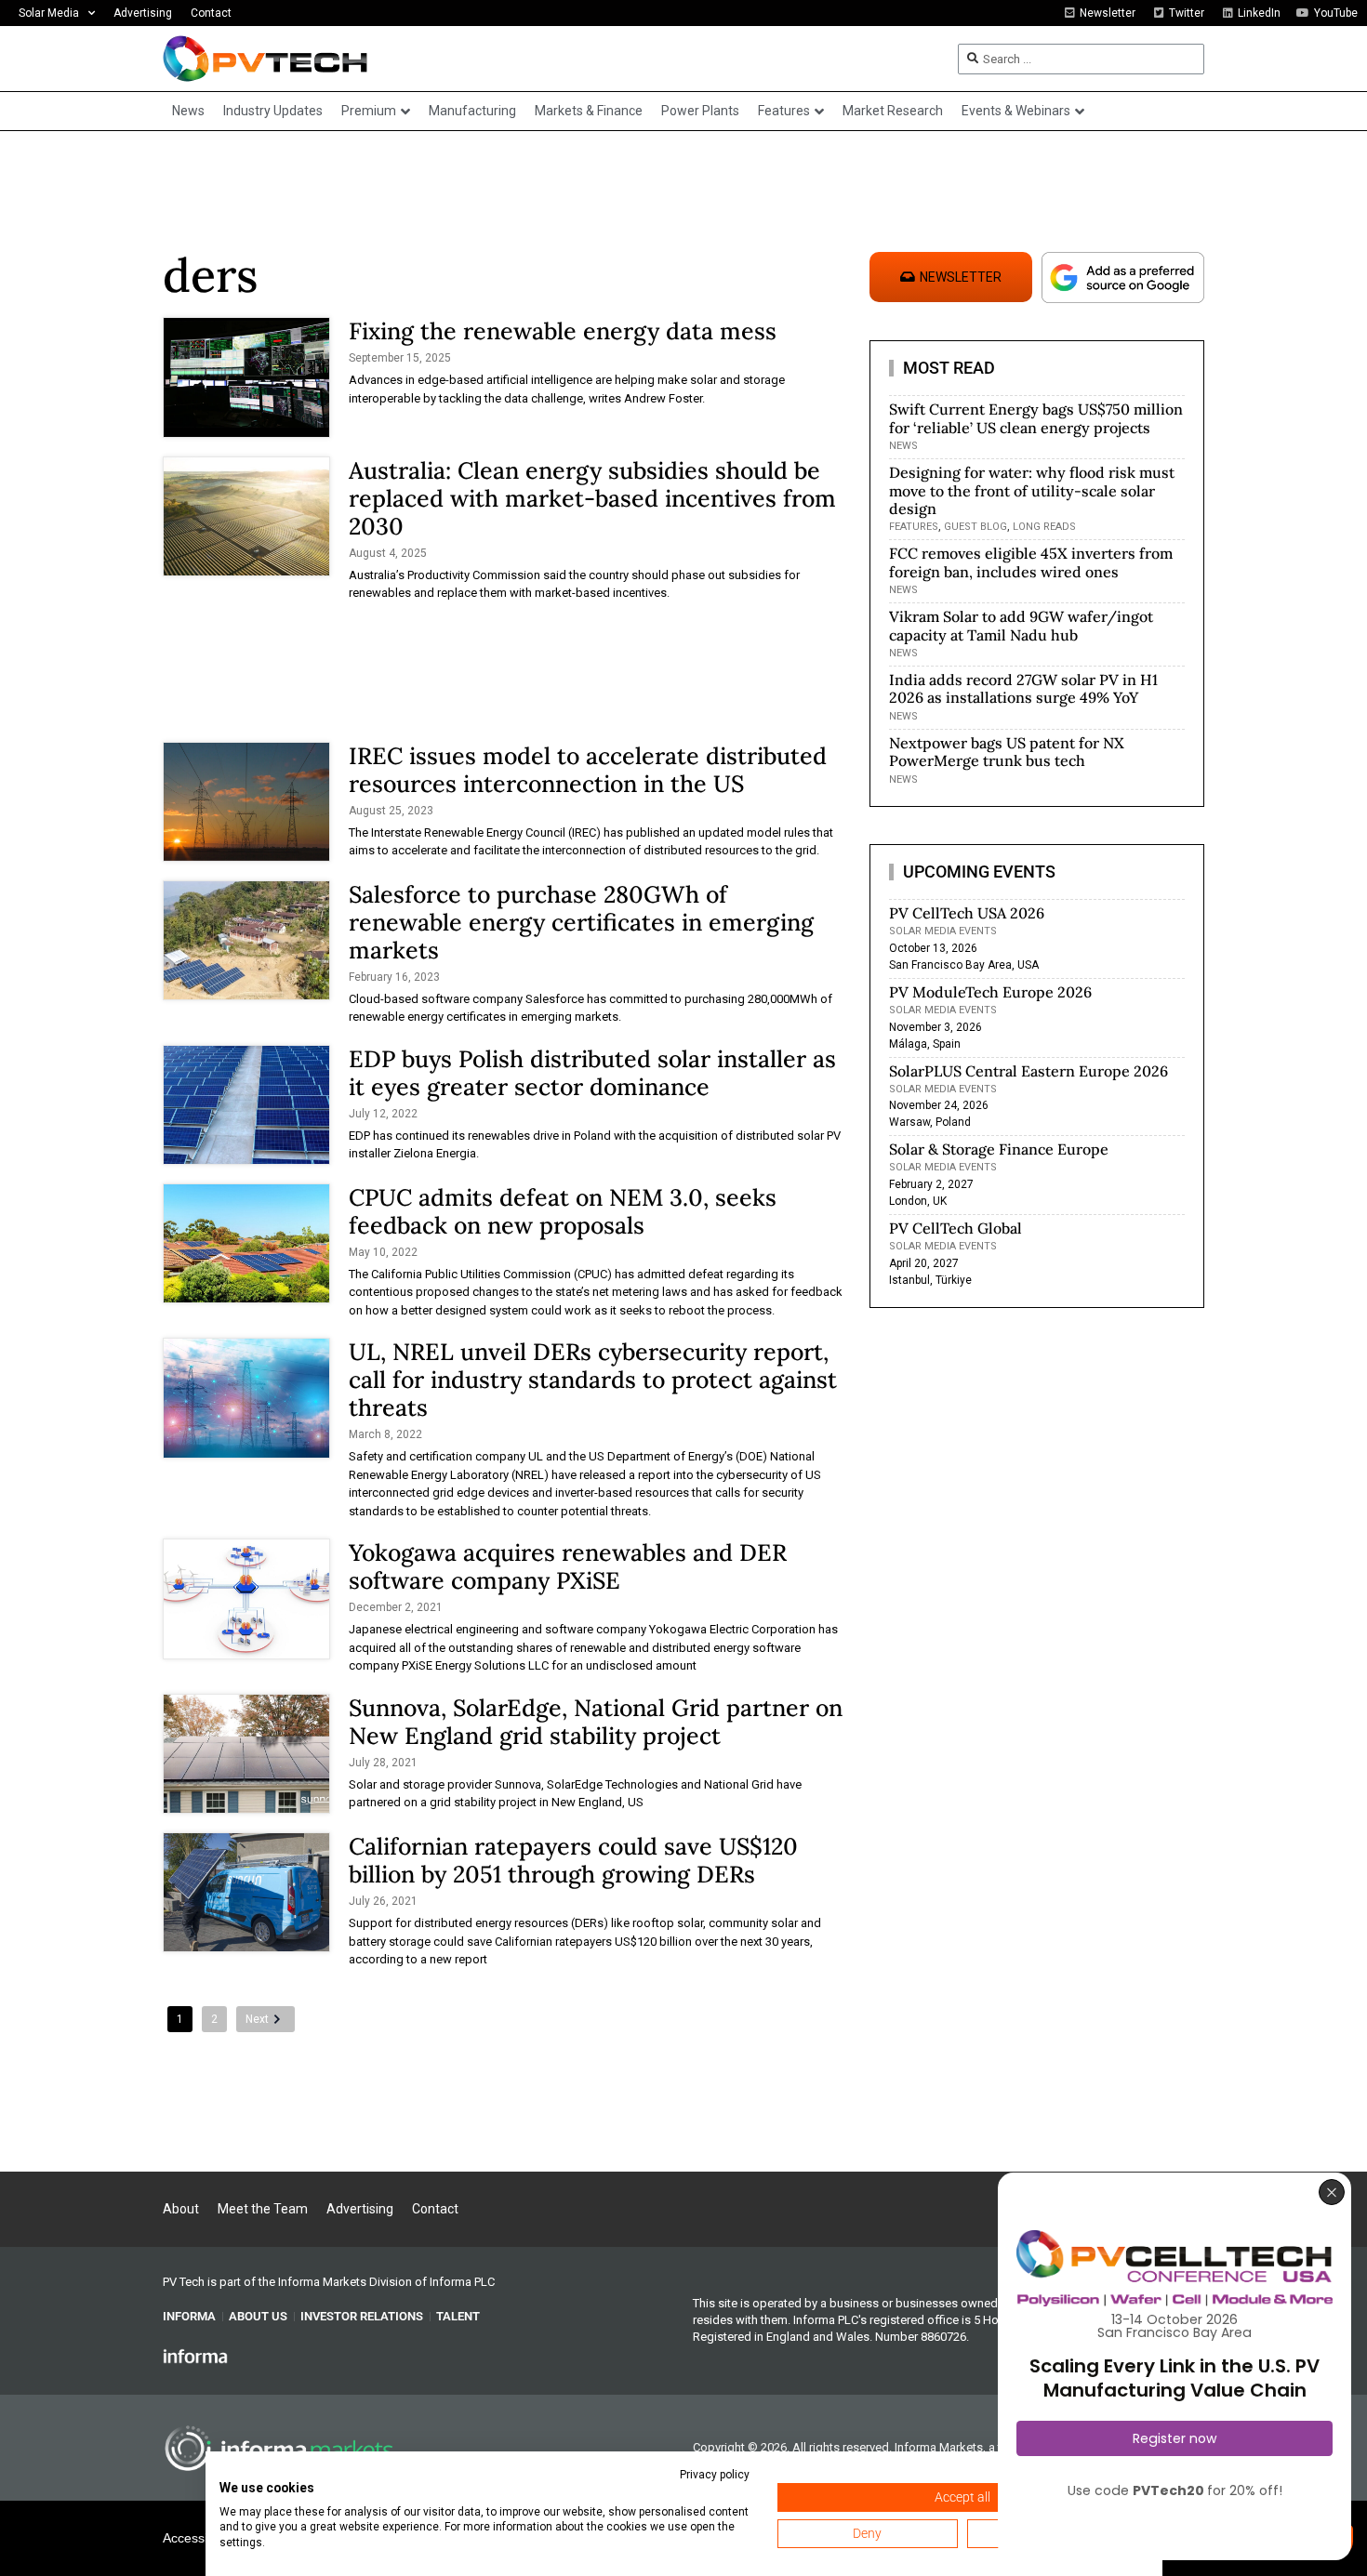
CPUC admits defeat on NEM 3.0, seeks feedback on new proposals (563, 1211)
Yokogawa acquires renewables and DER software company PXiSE (568, 1566)
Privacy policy (715, 2475)
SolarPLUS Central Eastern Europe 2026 (1029, 1071)
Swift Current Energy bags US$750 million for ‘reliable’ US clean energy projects (1036, 418)
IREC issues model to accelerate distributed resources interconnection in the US (588, 770)
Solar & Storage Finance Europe (999, 1149)
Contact (211, 13)
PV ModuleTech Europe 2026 (990, 992)
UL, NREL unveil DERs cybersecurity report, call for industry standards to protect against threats (593, 1380)
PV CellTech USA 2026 (967, 913)
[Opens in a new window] (195, 2356)
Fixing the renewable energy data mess (563, 331)
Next (257, 2019)
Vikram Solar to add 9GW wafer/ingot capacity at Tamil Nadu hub (1021, 625)
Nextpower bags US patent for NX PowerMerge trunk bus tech (1007, 752)
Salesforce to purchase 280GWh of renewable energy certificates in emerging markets (581, 922)
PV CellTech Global (956, 1228)
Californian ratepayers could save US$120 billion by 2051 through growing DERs (573, 1860)
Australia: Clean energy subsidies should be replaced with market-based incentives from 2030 (592, 498)
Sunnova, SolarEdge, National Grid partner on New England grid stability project (596, 1722)
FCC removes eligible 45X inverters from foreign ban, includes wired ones (1031, 562)
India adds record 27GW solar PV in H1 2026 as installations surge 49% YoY (1023, 688)
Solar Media (49, 13)
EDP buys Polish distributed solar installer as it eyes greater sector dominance (592, 1073)
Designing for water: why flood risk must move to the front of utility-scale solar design (1032, 490)
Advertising (143, 13)
